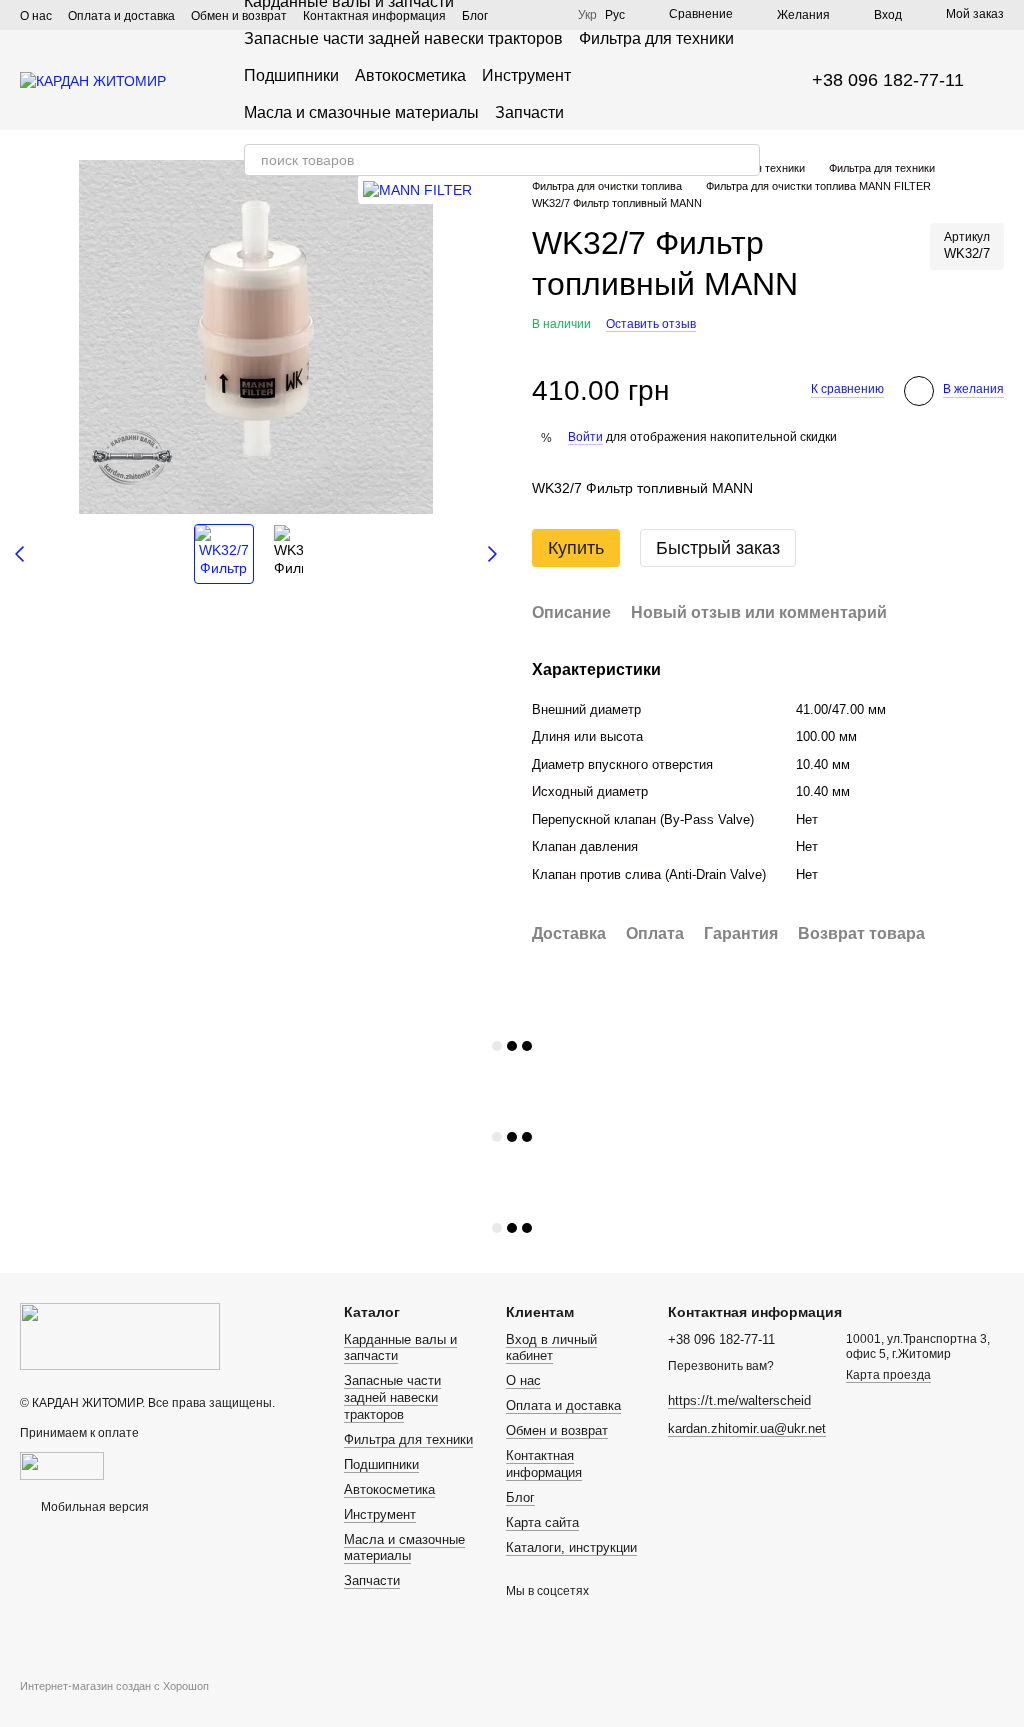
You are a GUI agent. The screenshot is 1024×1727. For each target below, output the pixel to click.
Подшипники (291, 75)
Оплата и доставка (121, 16)
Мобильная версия (93, 1507)
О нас (36, 16)
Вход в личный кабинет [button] (551, 1348)
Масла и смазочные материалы (361, 112)
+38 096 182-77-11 (888, 80)
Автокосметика (410, 75)
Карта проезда (888, 1375)
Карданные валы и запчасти (400, 1348)
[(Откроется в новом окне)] (62, 1465)
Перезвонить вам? (721, 1366)
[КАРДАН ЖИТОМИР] (120, 1336)
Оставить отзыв (651, 324)
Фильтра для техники (656, 38)
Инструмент (526, 75)
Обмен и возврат (557, 1430)
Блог (520, 1497)
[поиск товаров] (744, 160)
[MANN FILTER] (417, 189)
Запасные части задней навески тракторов (403, 38)
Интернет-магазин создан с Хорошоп (114, 1686)
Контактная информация (544, 1464)
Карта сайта (542, 1522)
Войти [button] (585, 437)
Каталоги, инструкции (571, 1547)
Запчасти (529, 112)
